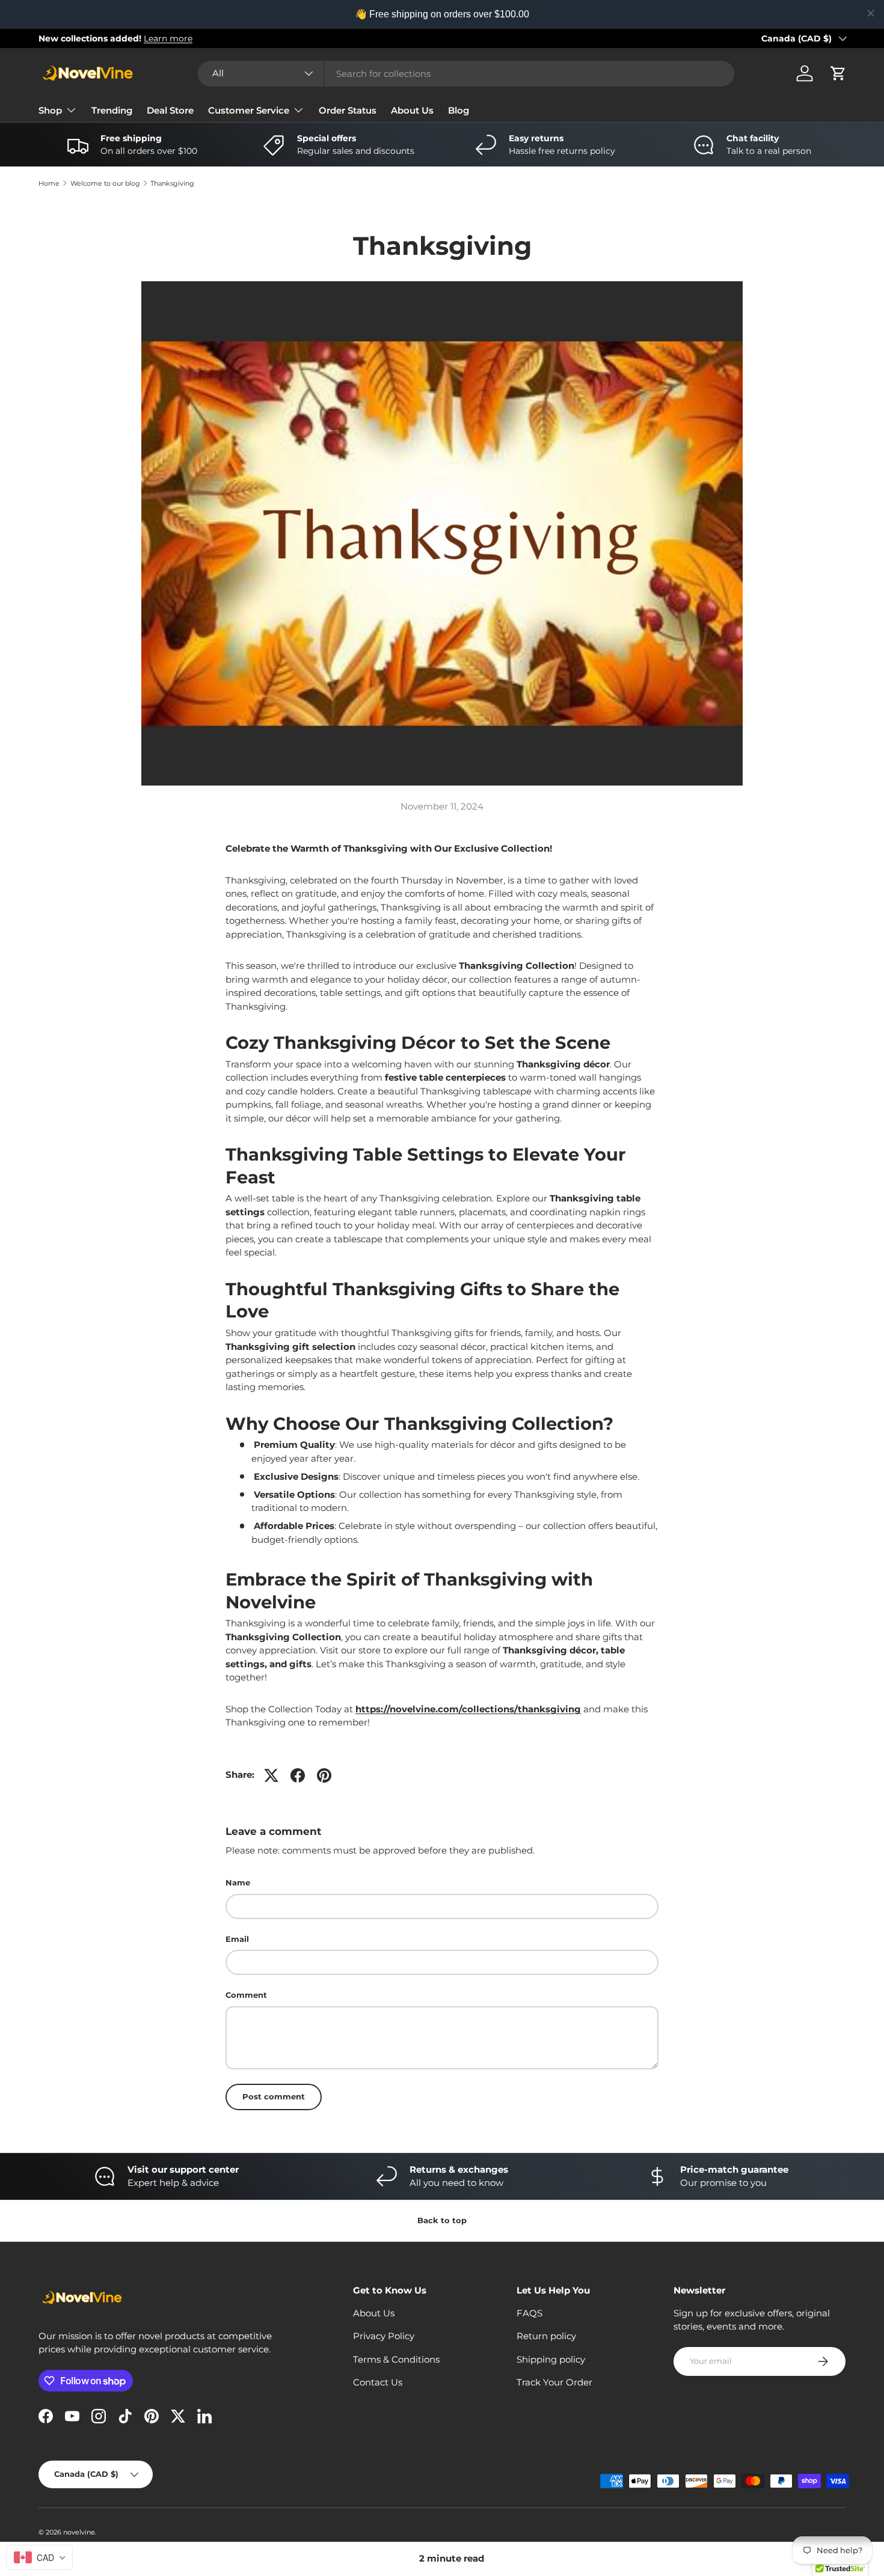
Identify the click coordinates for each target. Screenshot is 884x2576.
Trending (112, 110)
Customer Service (249, 110)
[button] (838, 73)
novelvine (79, 2532)
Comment (246, 1995)
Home (49, 184)
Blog (459, 110)
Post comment (274, 2096)
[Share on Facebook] (298, 1775)
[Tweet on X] (271, 1775)
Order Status (348, 110)
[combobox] (466, 74)
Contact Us (378, 2382)
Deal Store (170, 110)
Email (237, 1939)
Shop (50, 110)
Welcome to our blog (105, 184)
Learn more (168, 38)
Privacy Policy (384, 2336)
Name (238, 1882)
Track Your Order (554, 2382)
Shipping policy (551, 2359)
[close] (871, 13)
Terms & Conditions (396, 2359)
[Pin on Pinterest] (324, 1775)
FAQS (529, 2313)
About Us (412, 110)
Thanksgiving (172, 184)
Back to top (442, 2220)
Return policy (546, 2336)
